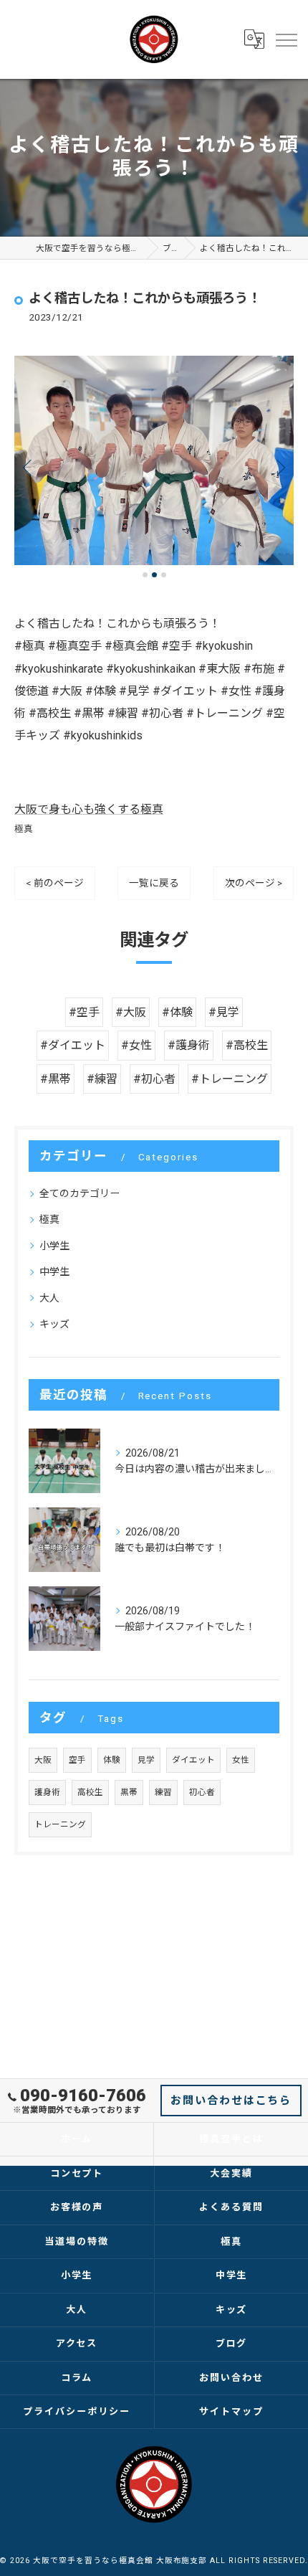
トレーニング (60, 1824)
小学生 (54, 1246)
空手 (77, 1760)
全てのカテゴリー (80, 1193)
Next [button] (279, 467)
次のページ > (254, 883)
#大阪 (131, 1012)
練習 (163, 1792)
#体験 (177, 1012)
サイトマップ (231, 2411)
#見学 (224, 1012)
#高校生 (247, 1045)
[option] (154, 461)
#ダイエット (73, 1045)
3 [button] (164, 575)
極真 (24, 829)
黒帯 (129, 1792)
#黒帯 (56, 1079)
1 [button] (145, 575)
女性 (241, 1760)
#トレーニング (230, 1079)
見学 (146, 1760)
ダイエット (193, 1760)
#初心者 (154, 1079)
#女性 (136, 1045)
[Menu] (286, 39)
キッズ (54, 1324)
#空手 (84, 1012)
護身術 (47, 1792)
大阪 (43, 1760)
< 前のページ (55, 883)
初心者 (202, 1792)
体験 (112, 1760)
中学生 (54, 1272)
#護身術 (189, 1045)
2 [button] (154, 575)
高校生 (90, 1792)
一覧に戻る (154, 883)
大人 (49, 1298)
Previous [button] (29, 467)
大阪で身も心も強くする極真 (89, 809)
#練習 (102, 1079)
